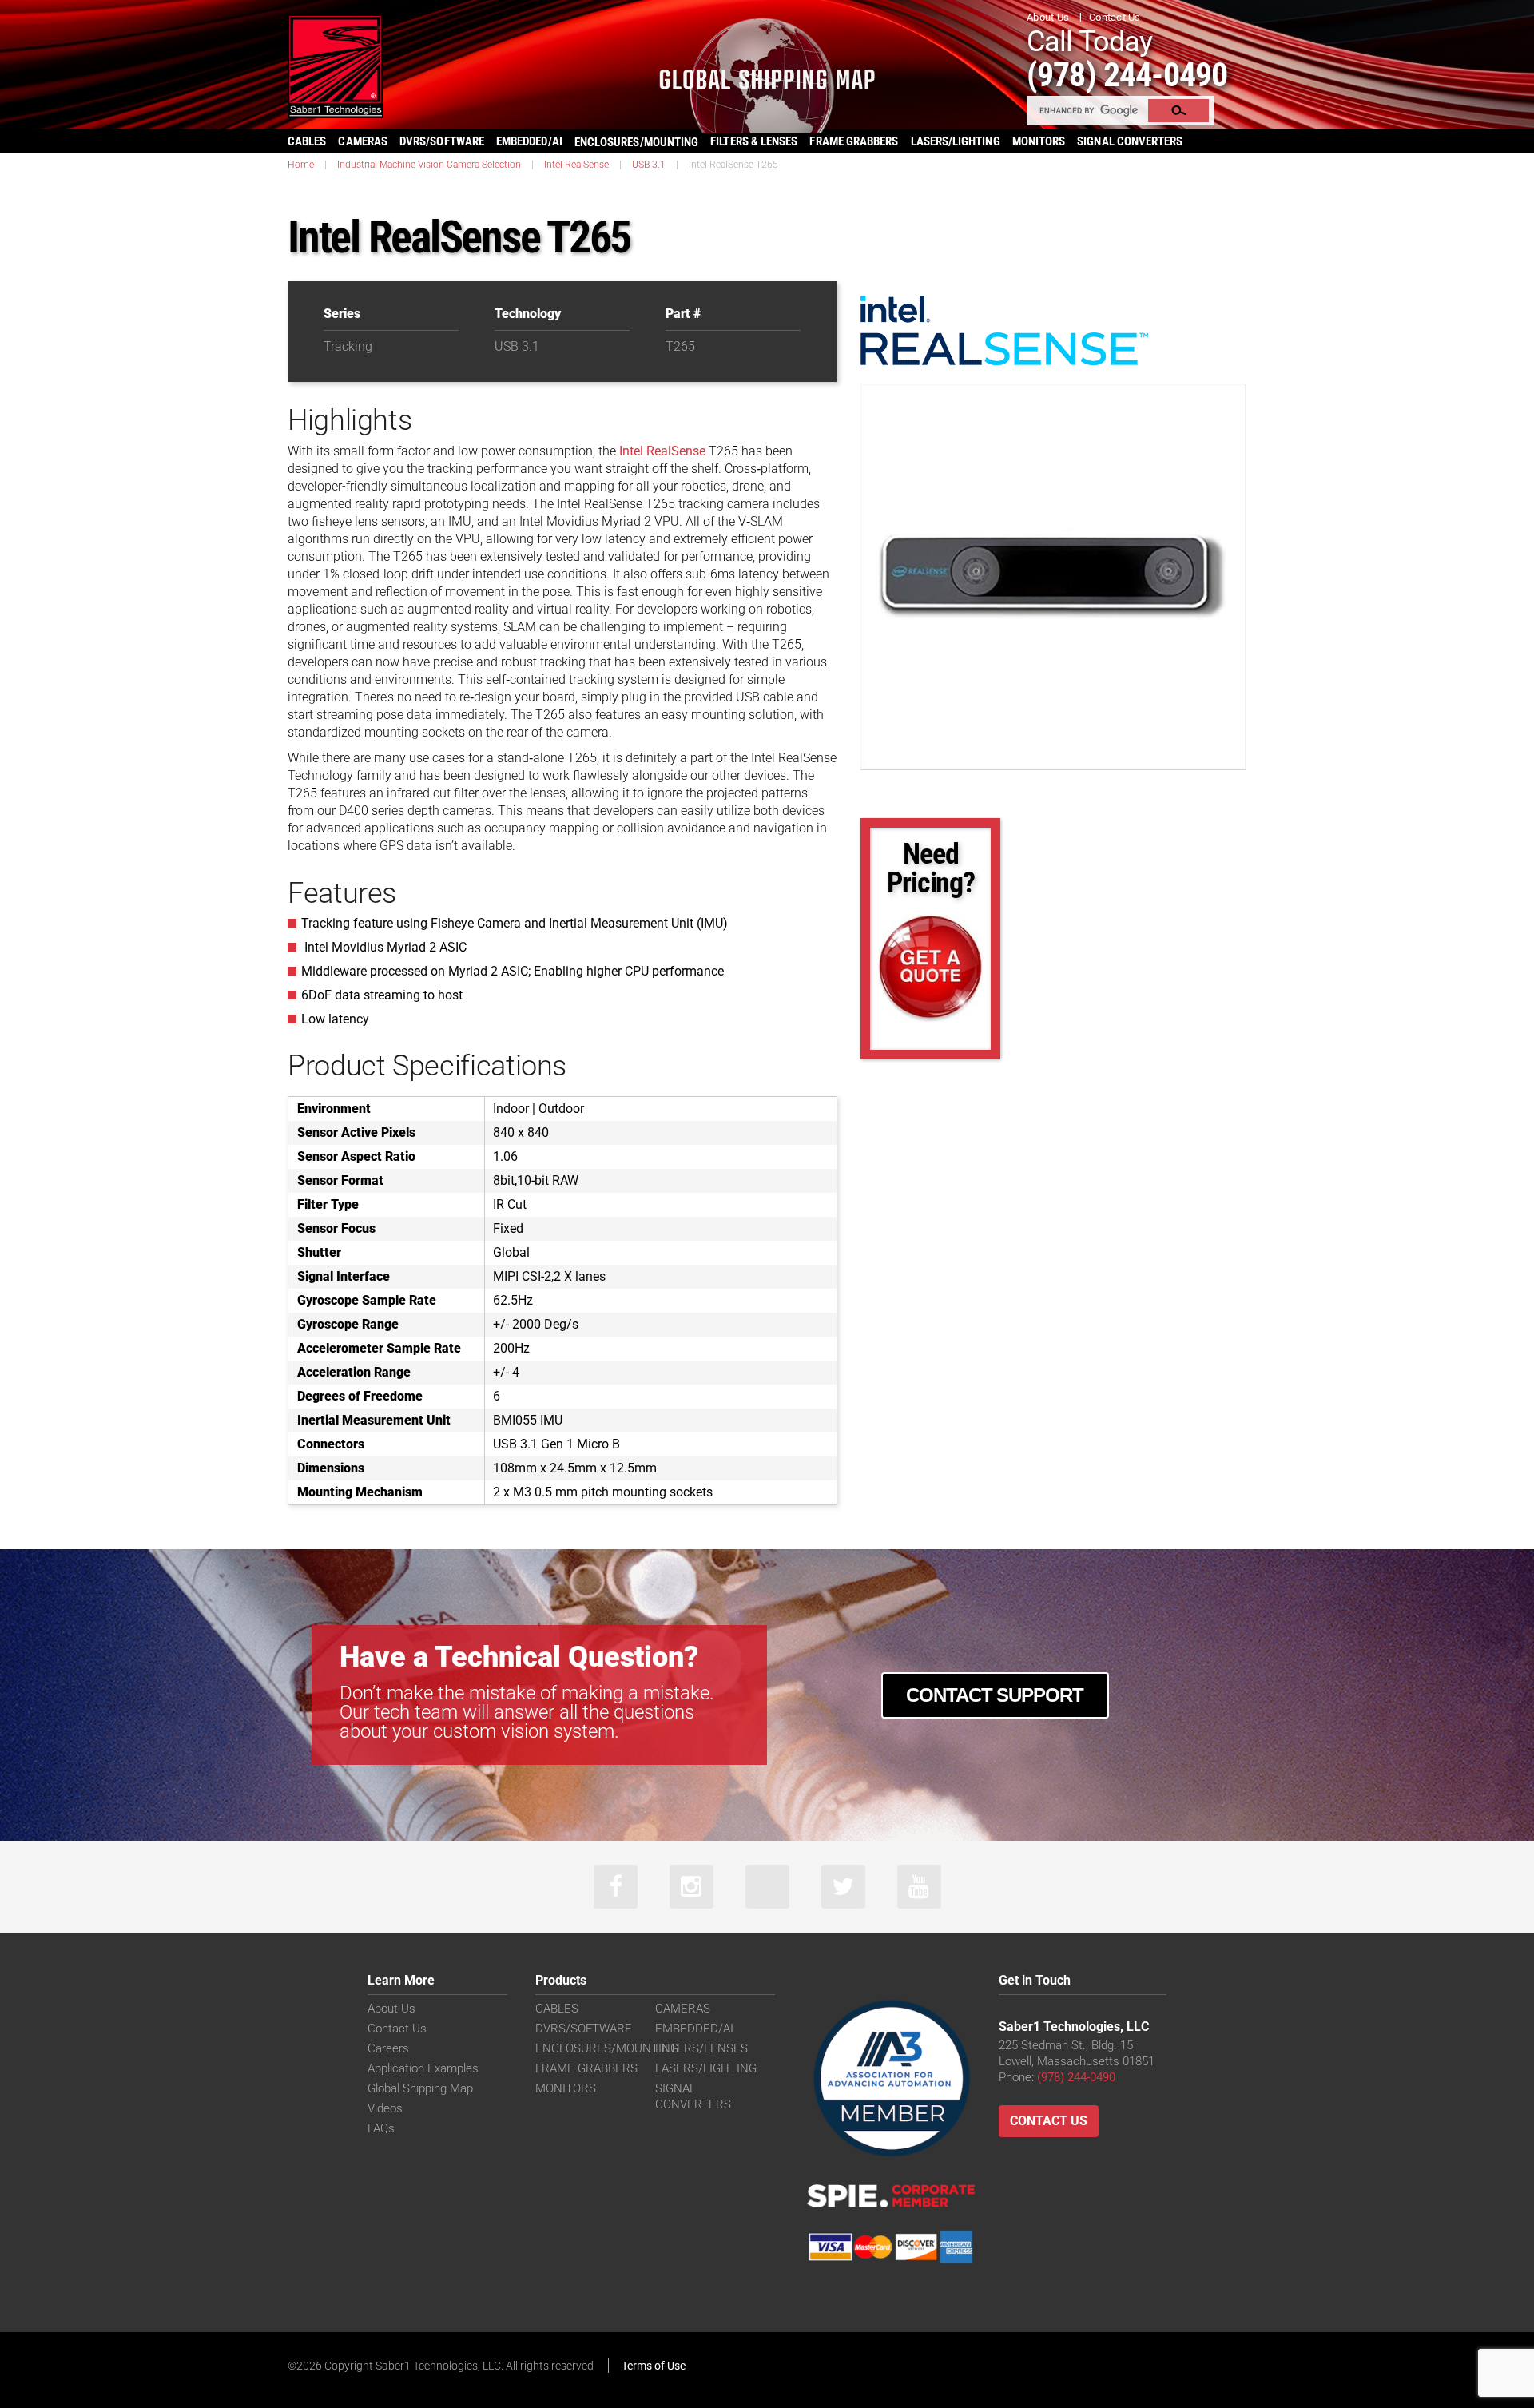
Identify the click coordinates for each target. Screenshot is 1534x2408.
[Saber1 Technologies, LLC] (336, 65)
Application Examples (423, 2068)
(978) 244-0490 (1127, 75)
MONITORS (1039, 141)
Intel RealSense (576, 165)
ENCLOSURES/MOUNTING (607, 2048)
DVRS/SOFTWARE (442, 141)
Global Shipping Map (420, 2088)
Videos (385, 2108)
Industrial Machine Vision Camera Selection (429, 165)
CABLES (307, 141)
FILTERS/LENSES (701, 2048)
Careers (388, 2048)
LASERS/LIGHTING (956, 141)
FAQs (381, 2128)
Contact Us (1115, 17)
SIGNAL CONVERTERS (1130, 141)
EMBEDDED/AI (529, 141)
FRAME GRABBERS (854, 141)
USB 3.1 (649, 165)
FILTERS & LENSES (754, 141)
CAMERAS (363, 141)
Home (301, 165)
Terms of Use (654, 2366)
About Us (1048, 17)
